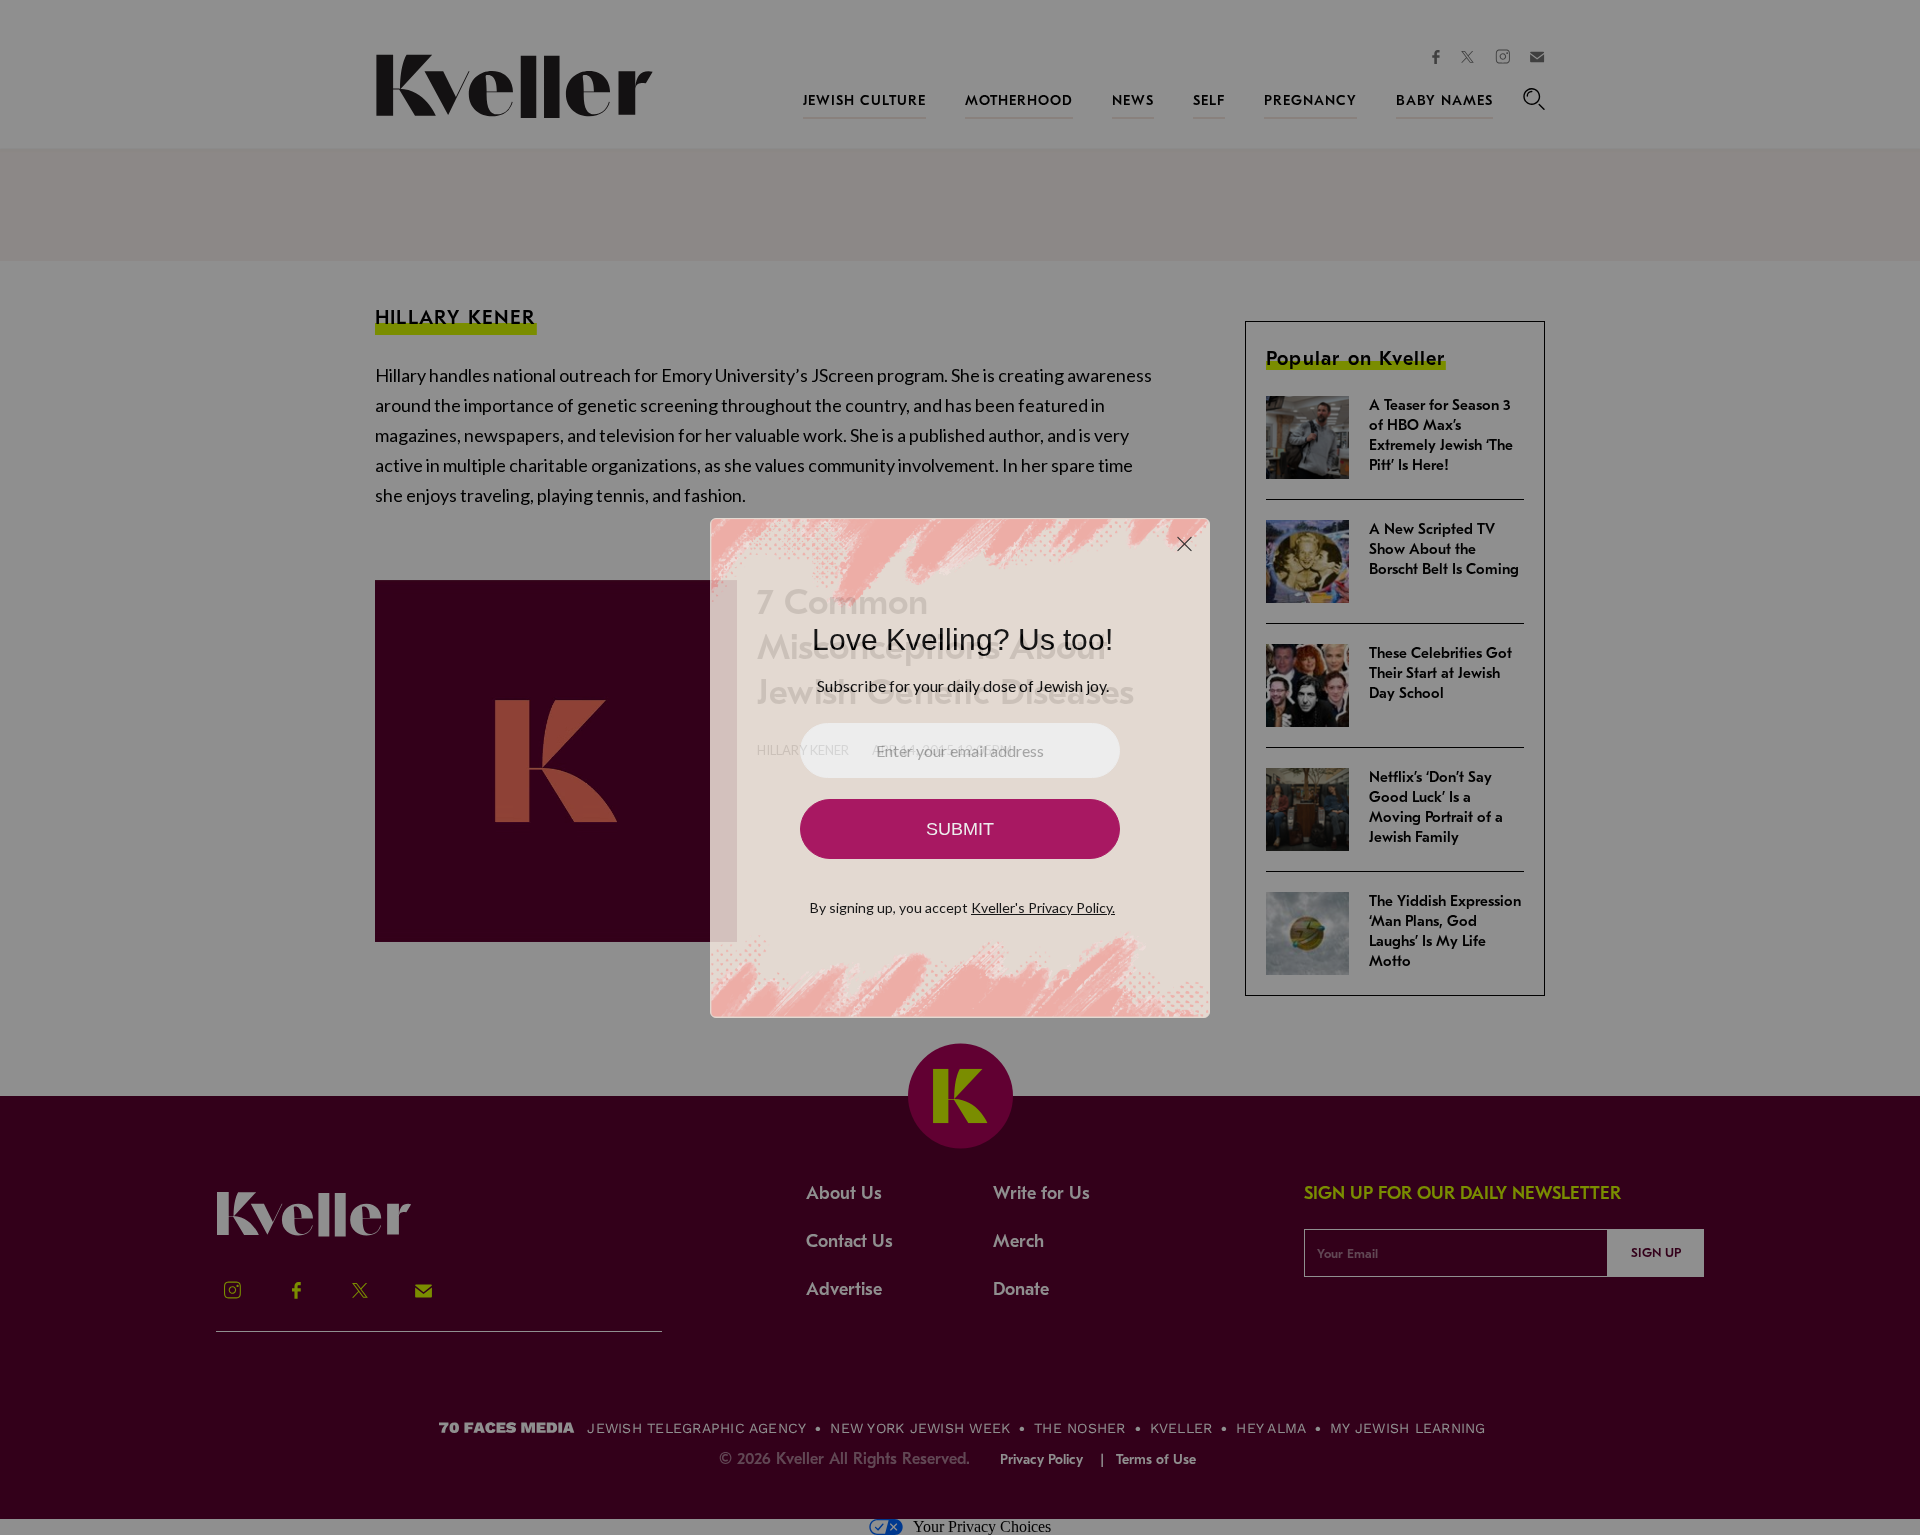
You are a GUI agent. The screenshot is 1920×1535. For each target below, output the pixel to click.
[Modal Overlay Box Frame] (960, 768)
